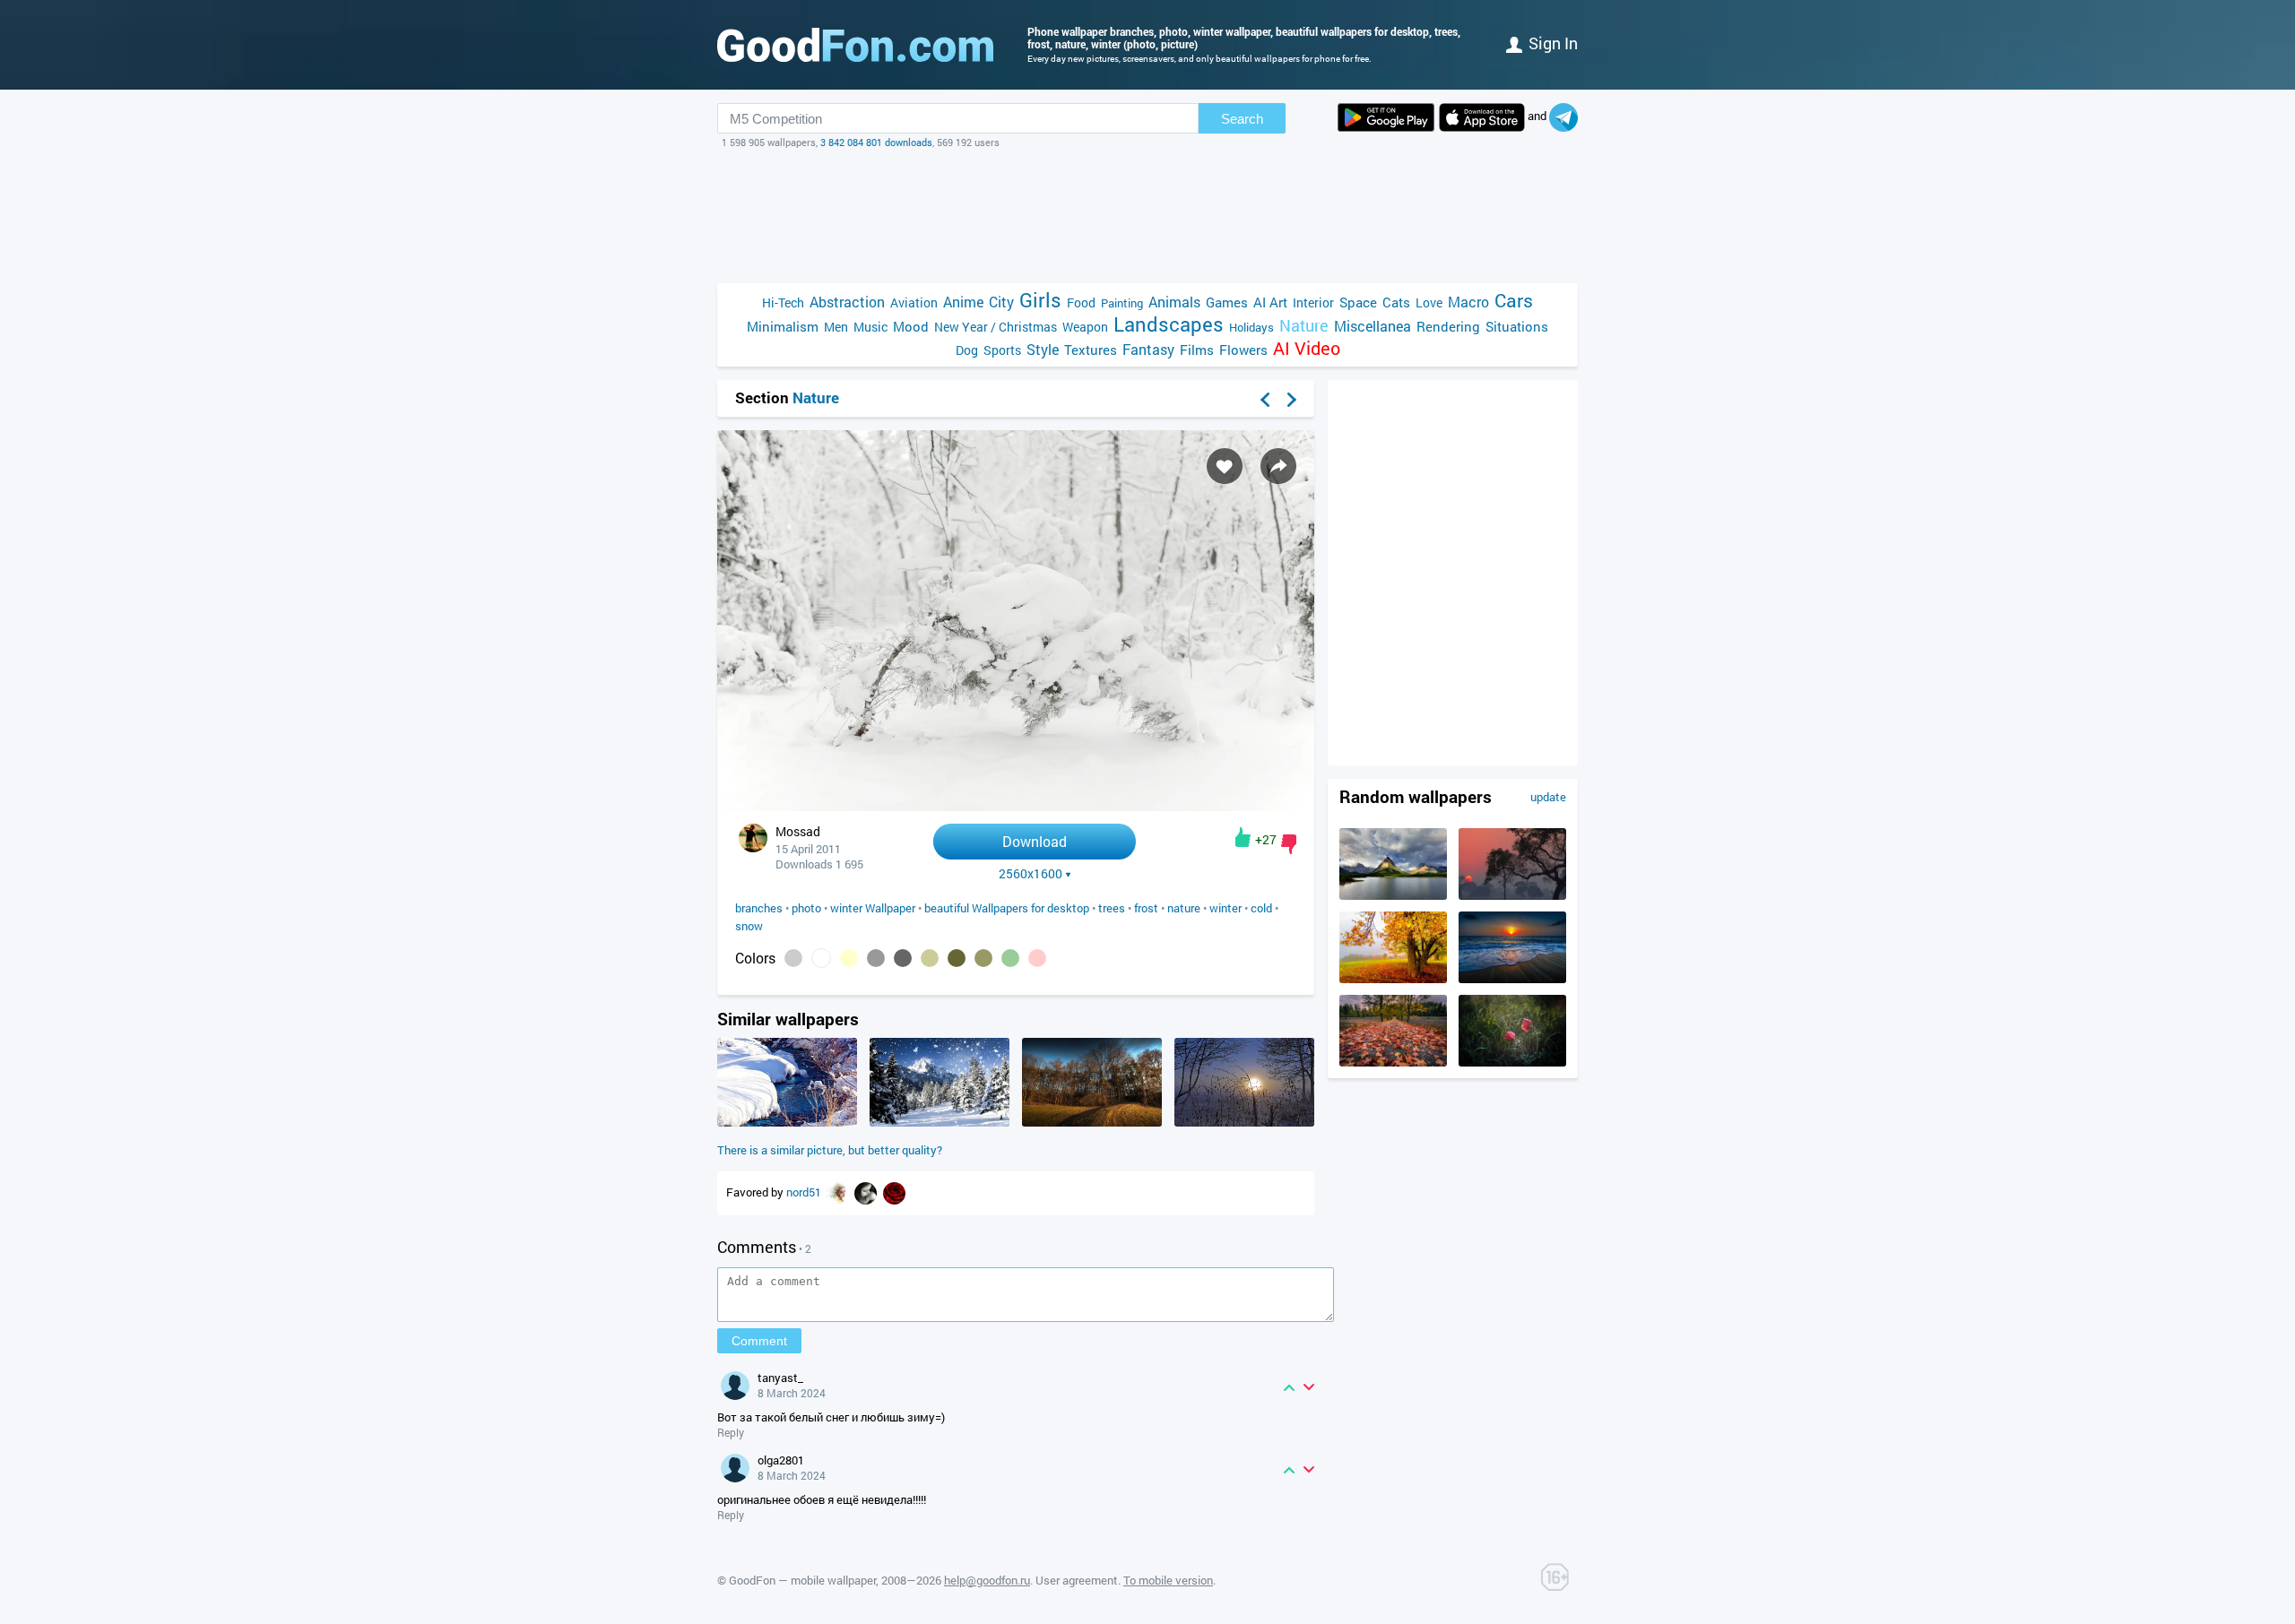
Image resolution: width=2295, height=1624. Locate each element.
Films (1197, 350)
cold (1261, 908)
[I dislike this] (1289, 844)
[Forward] (1292, 400)
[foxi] (867, 1192)
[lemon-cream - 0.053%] (849, 958)
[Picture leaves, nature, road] (1393, 1062)
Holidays (1251, 327)
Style (1043, 349)
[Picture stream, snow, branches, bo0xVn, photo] (787, 1122)
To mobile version (1168, 1580)
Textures (1091, 350)
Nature (1304, 326)
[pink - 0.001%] (1037, 958)
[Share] (1278, 466)
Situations (1517, 326)
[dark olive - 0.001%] (957, 958)
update (1548, 797)
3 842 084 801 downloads (876, 142)
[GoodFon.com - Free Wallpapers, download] (855, 45)
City (1001, 302)
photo (806, 908)
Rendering (1448, 326)
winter (1225, 908)
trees (1112, 908)
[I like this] (1243, 837)
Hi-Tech (783, 302)
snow (749, 926)
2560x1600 (1031, 874)
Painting (1122, 303)
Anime (963, 302)
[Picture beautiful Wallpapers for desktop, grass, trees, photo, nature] (1092, 1122)
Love (1429, 302)
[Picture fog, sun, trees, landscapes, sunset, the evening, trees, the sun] (1512, 895)
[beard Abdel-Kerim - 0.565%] (793, 958)
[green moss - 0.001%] (1010, 958)
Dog (967, 350)
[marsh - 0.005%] (930, 958)
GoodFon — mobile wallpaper (802, 1580)
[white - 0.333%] (821, 958)
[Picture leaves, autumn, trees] (1393, 979)
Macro (1468, 302)
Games (1227, 302)
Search (1242, 119)
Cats (1396, 302)
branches (759, 908)
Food (1081, 302)
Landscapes (1169, 324)
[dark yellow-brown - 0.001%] (983, 958)
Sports (1002, 350)
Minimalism (783, 326)
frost (1146, 908)
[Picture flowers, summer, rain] (1512, 1062)
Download (1035, 841)
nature (1184, 908)
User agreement (1077, 1580)
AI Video (1307, 348)
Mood (911, 326)
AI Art (1270, 302)
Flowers (1243, 350)
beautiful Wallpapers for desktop (1007, 908)
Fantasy (1148, 349)
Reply (731, 1432)
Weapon (1085, 327)
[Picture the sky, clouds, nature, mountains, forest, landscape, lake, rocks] (1393, 895)
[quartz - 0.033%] (876, 958)
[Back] (1265, 400)
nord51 (805, 1192)
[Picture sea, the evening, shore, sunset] (1512, 979)
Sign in (1553, 43)
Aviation (914, 302)
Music (870, 327)
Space (1358, 302)
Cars (1514, 301)
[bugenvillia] (894, 1192)
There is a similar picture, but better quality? (830, 1150)
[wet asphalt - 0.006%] (903, 958)
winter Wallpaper (873, 908)
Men (836, 327)
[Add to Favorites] (1225, 466)
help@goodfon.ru (987, 1580)
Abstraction (847, 302)
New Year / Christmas (996, 327)
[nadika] (838, 1192)
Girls (1040, 300)
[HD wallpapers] (1386, 117)
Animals (1174, 302)
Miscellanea (1373, 326)
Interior (1313, 302)
